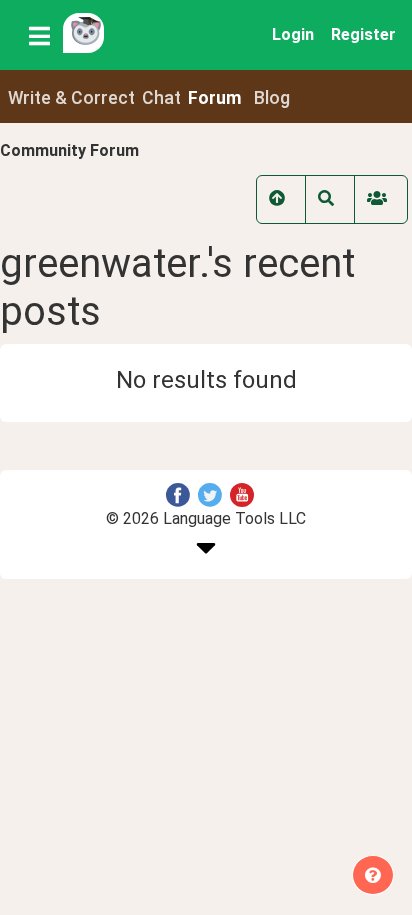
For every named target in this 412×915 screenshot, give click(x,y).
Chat (161, 98)
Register (363, 34)
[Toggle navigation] (39, 35)
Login (293, 34)
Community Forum (69, 150)
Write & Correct (71, 98)
